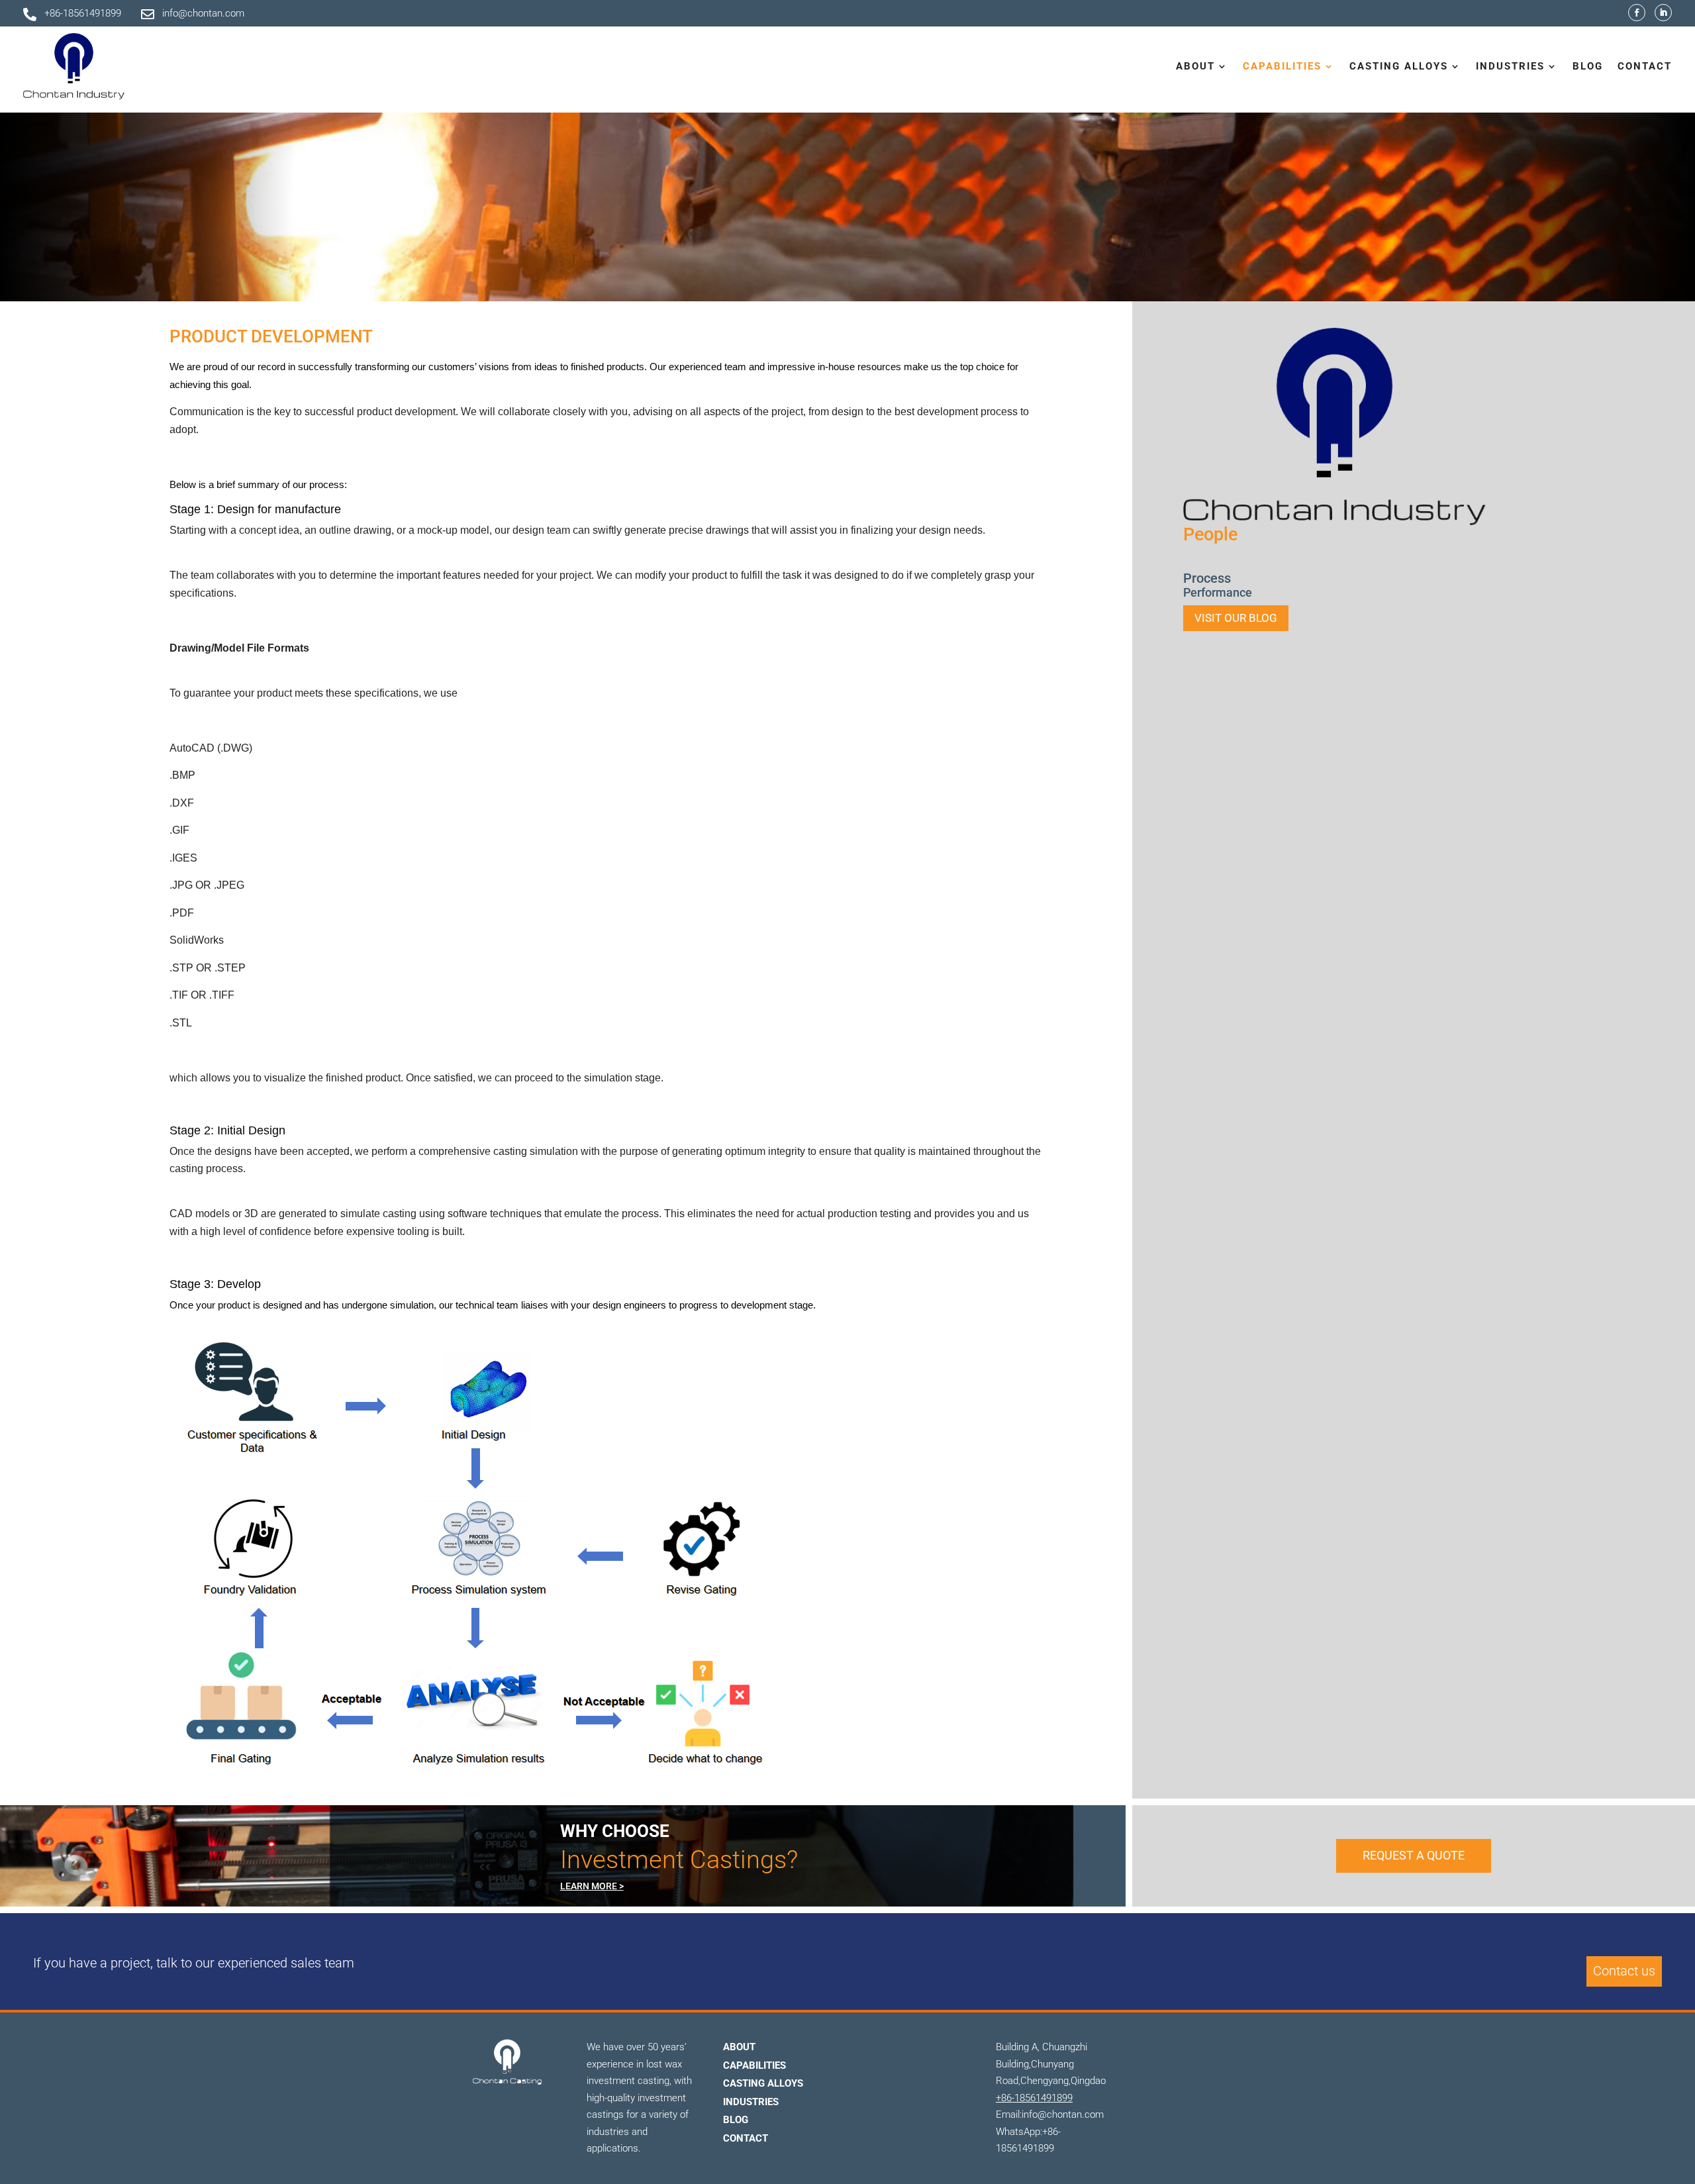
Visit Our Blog (1236, 618)
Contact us (1624, 1971)
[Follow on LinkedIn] (1663, 13)
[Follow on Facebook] (1637, 13)
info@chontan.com (203, 13)
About (739, 2047)
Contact (1645, 66)
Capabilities (754, 2065)
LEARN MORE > (592, 1886)
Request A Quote (1414, 1855)
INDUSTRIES (751, 2102)
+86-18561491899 (83, 13)
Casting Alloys (763, 2083)
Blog (1588, 66)
